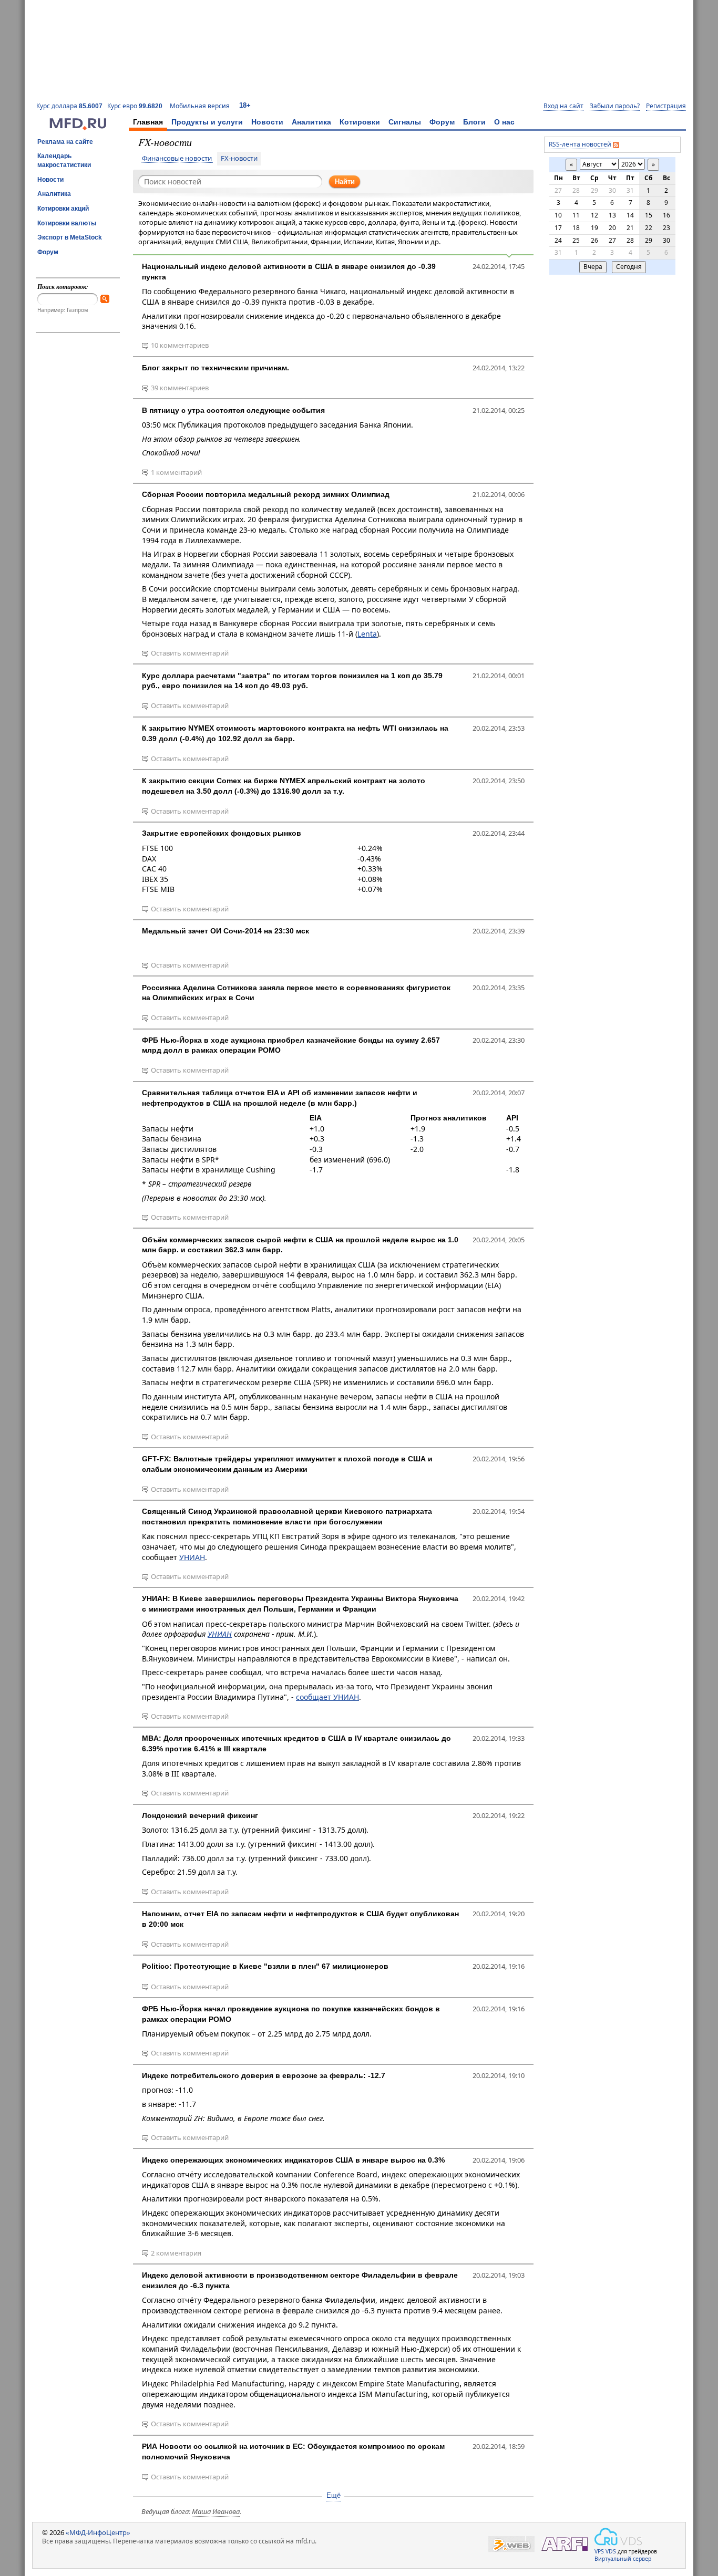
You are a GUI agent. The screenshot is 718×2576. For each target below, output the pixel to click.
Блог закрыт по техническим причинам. (216, 368)
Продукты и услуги (207, 122)
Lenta (367, 634)
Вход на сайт (563, 106)
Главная (148, 122)
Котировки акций (63, 209)
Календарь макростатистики (64, 160)
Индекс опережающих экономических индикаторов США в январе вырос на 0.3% (293, 2160)
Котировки (360, 122)
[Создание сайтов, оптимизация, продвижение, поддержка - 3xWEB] (511, 2544)
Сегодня (629, 267)
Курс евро (135, 106)
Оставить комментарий (190, 653)
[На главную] (78, 128)
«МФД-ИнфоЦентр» (98, 2532)
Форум (442, 122)
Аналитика (311, 122)
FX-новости (239, 159)
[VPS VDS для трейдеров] (618, 2537)
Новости (267, 122)
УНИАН (192, 1557)
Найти (345, 181)
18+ (245, 105)
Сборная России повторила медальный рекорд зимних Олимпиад (266, 494)
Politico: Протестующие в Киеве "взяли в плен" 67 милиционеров (265, 1966)
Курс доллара (69, 106)
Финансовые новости (177, 159)
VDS (611, 2551)
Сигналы (405, 122)
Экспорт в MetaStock (70, 237)
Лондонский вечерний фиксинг (200, 1815)
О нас (504, 122)
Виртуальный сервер (623, 2559)
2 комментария (176, 2253)
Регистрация (666, 106)
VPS (599, 2551)
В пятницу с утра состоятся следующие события (233, 410)
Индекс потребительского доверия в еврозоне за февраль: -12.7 (264, 2075)
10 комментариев (180, 345)
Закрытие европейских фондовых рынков (222, 833)
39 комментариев (180, 388)
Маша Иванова (216, 2511)
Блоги (474, 122)
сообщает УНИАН (327, 1697)
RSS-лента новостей (580, 144)
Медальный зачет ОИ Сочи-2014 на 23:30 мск (225, 931)
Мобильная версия (200, 106)
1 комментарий (176, 472)
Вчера (593, 267)
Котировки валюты (67, 223)
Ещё (334, 2495)
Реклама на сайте (65, 142)
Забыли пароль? (615, 106)
